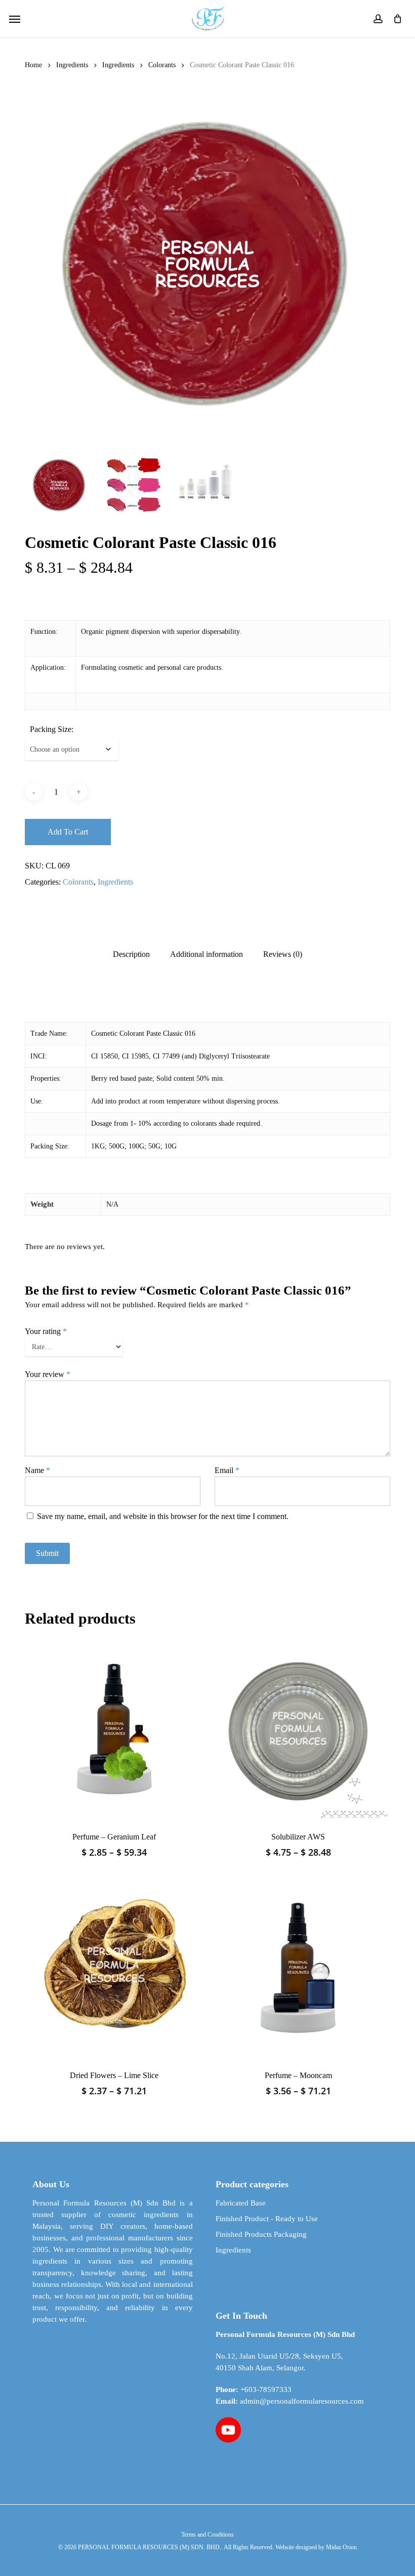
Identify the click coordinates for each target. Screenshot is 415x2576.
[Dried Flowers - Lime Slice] (114, 1967)
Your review (48, 1374)
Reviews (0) (283, 954)
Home (33, 65)
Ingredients (72, 65)
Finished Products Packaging (261, 2234)
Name (37, 1470)
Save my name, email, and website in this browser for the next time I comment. (163, 1516)
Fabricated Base (241, 2203)
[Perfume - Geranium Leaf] (114, 1728)
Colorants (162, 65)
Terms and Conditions (207, 2535)
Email (227, 1470)
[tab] (131, 954)
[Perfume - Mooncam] (298, 1967)
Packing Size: (52, 729)
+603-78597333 (266, 2389)
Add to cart (68, 832)
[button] (15, 19)
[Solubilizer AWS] (298, 1728)
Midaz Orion (341, 2547)
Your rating (46, 1331)
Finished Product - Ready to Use (267, 2219)
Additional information (206, 954)
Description (131, 954)
